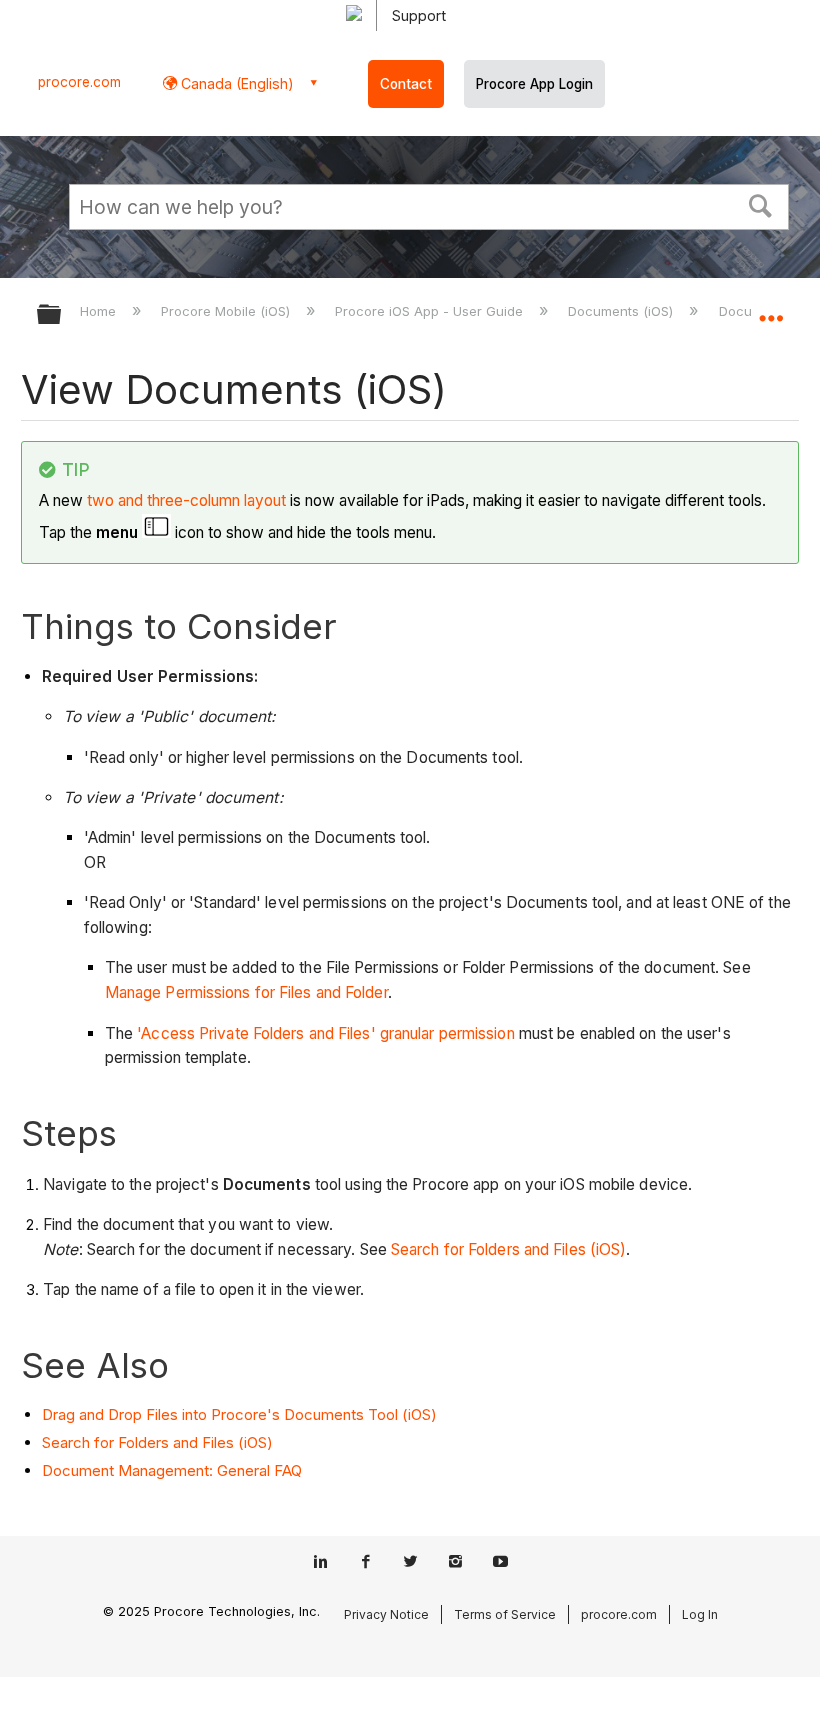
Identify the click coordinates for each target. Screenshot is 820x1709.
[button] (761, 204)
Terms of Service (505, 1614)
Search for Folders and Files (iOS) (508, 1249)
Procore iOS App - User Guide (431, 311)
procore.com (79, 82)
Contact (406, 84)
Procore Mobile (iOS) (227, 311)
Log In (700, 1614)
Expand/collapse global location (771, 308)
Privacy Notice (386, 1614)
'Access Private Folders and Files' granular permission (325, 1033)
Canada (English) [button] (235, 83)
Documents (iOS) (622, 311)
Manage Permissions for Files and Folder (246, 992)
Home (100, 311)
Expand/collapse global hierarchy (62, 315)
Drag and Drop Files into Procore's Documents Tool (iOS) (239, 1414)
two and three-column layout (186, 500)
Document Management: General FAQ (172, 1470)
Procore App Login (534, 84)
